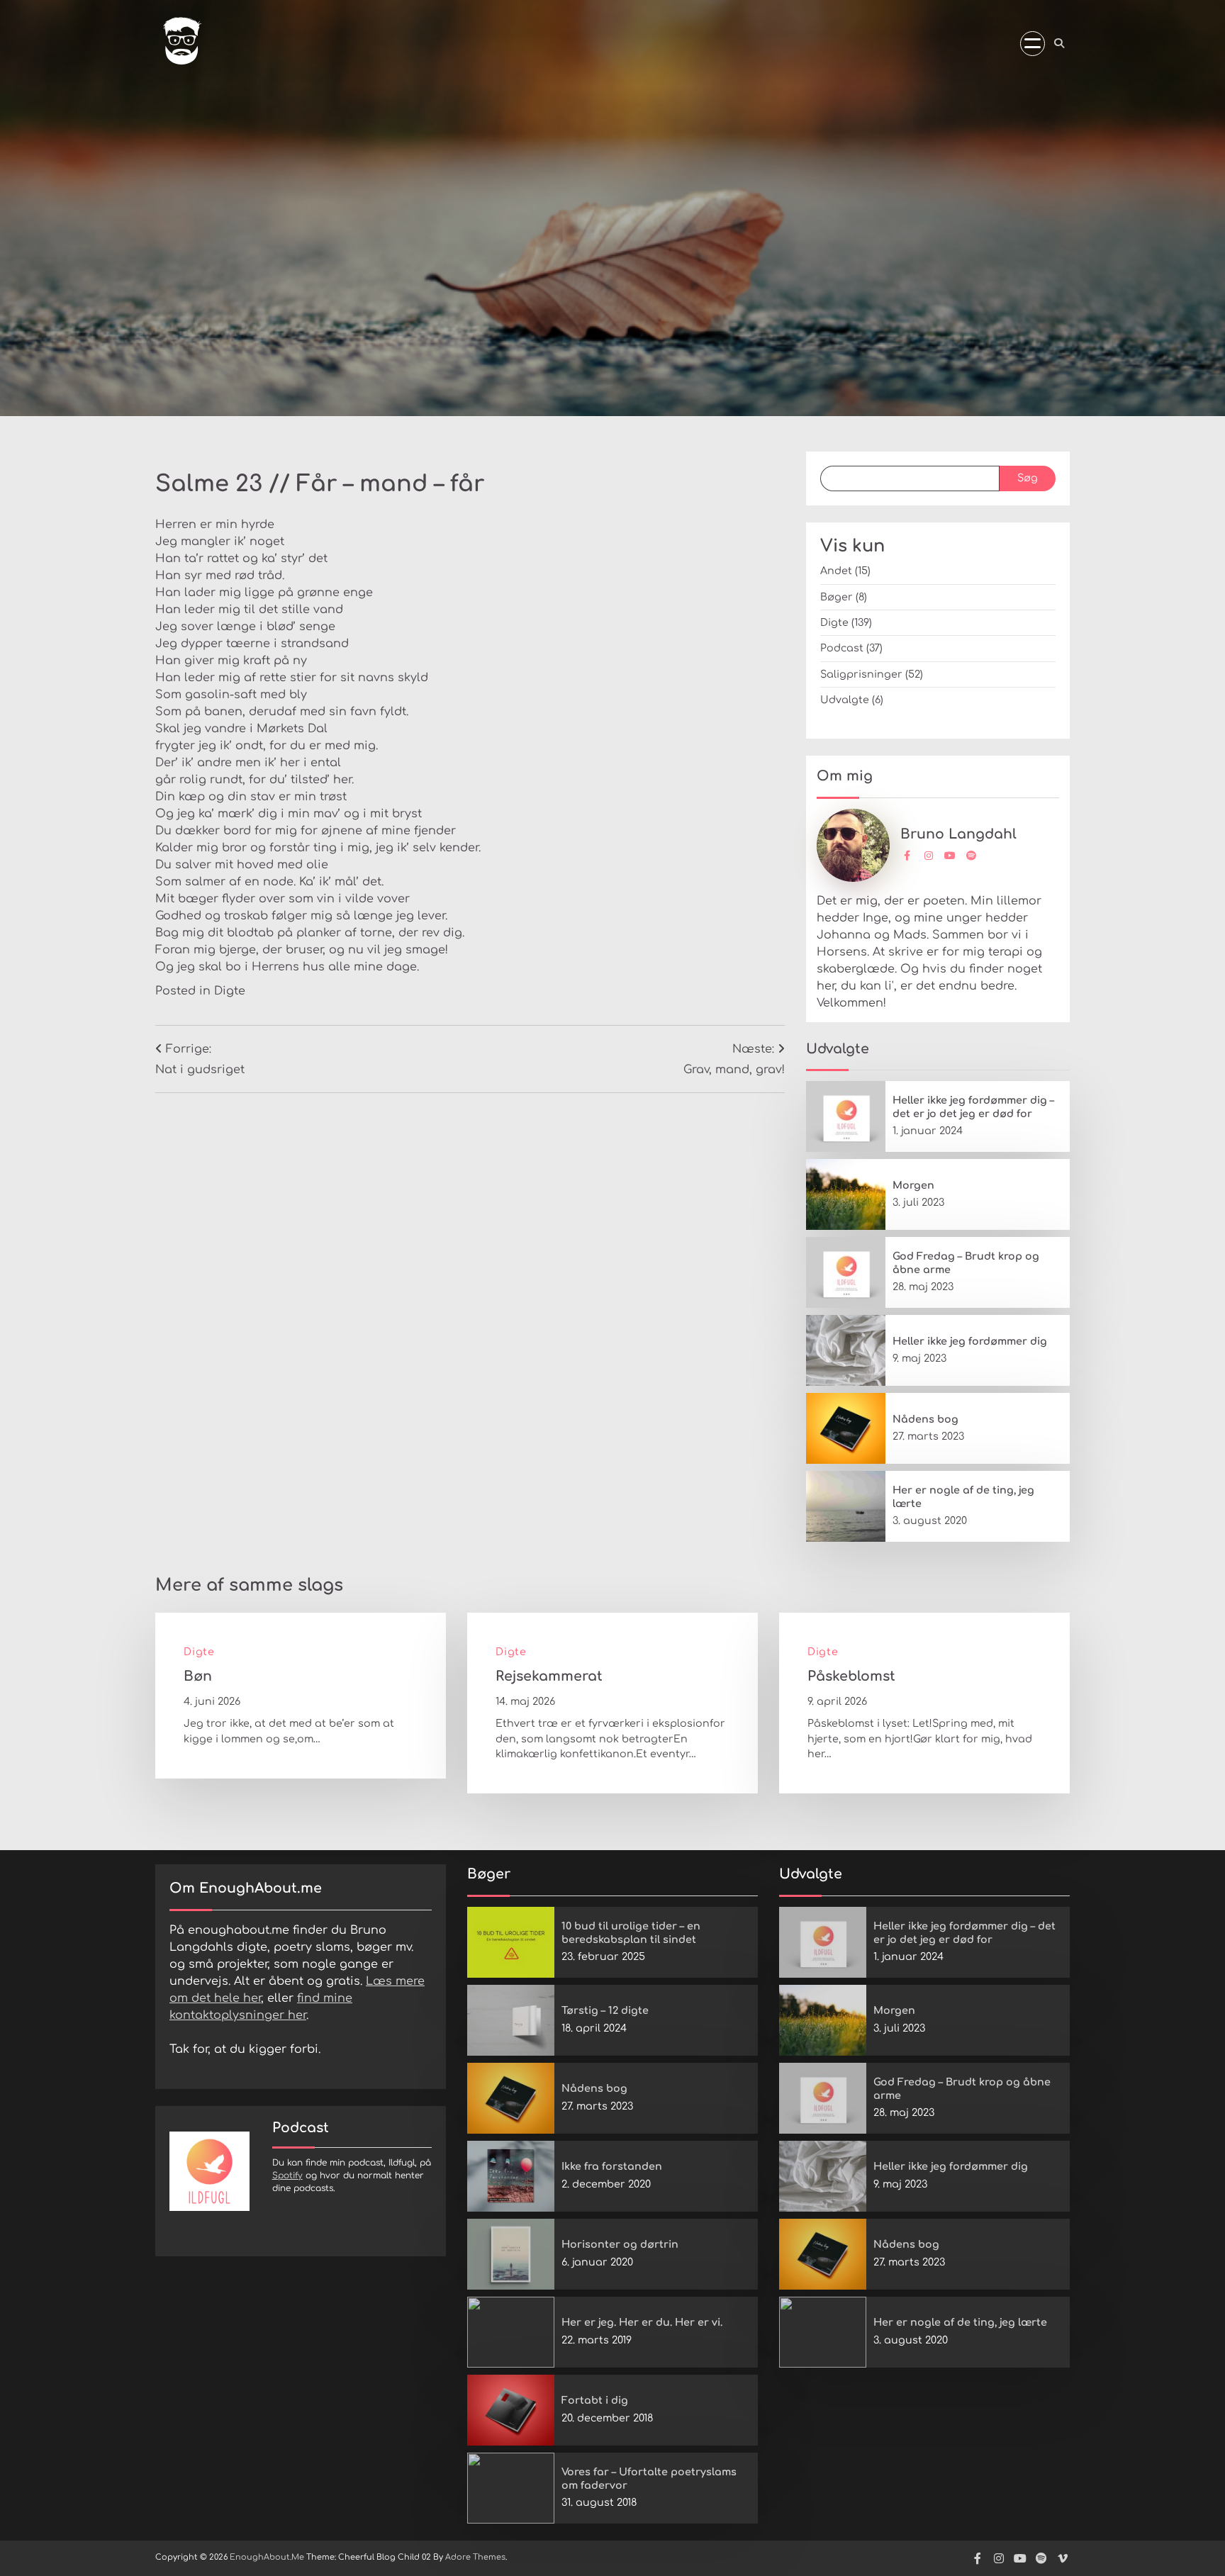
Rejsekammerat (549, 1676)
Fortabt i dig (595, 2400)
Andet (836, 571)
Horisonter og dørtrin (620, 2244)
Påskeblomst (851, 1676)
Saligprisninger (861, 674)
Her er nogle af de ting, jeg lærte (960, 2322)
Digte (230, 991)
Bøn (198, 1676)
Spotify (287, 2175)
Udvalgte (845, 700)
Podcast (842, 648)
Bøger (837, 597)
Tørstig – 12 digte (605, 2010)
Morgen (913, 1185)
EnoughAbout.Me (267, 2557)
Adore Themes (475, 2557)
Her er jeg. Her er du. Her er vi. (642, 2322)
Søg (1028, 478)
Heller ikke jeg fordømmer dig (970, 1341)
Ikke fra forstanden (612, 2166)
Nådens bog (925, 1419)
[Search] (1059, 43)
